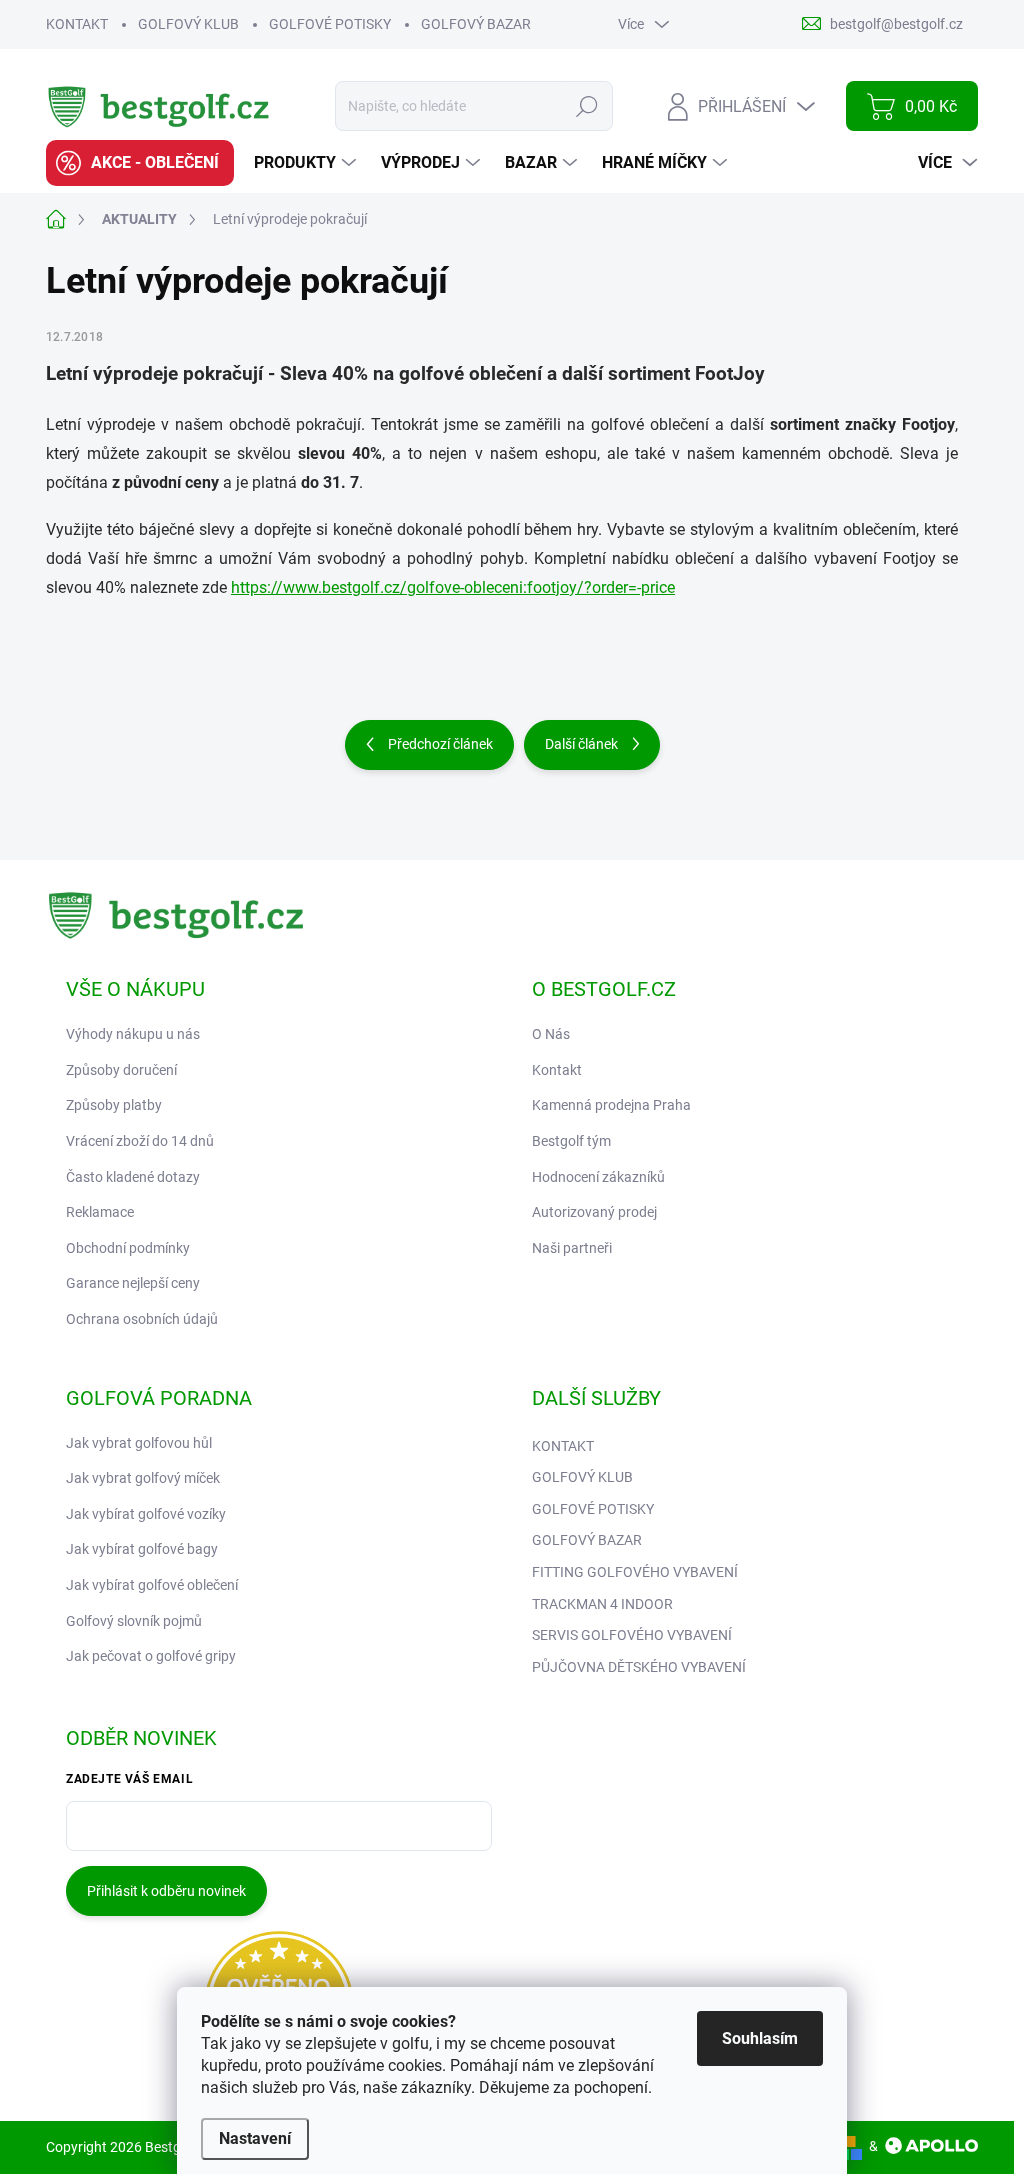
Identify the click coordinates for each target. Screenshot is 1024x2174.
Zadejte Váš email (129, 1779)
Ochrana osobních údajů (142, 1319)
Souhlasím (760, 2038)
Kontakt (557, 1070)
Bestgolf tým (571, 1141)
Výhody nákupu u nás (133, 1034)
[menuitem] (140, 163)
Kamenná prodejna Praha (611, 1105)
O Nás (551, 1034)
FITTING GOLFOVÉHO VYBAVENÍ (635, 1572)
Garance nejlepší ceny (133, 1283)
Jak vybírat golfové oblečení (152, 1585)
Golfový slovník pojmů (134, 1621)
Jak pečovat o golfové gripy (151, 1656)
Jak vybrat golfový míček (143, 1478)
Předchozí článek (440, 744)
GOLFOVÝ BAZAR (476, 24)
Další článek (581, 744)
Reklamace (100, 1212)
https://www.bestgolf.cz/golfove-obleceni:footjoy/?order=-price (453, 587)
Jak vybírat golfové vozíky (146, 1514)
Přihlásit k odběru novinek (166, 1891)
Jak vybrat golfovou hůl (139, 1443)
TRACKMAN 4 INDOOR (602, 1604)
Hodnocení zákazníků (598, 1177)
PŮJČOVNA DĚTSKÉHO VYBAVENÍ (639, 1667)
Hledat (587, 106)
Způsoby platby (114, 1105)
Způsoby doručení (121, 1070)
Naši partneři (572, 1248)
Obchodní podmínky (128, 1248)
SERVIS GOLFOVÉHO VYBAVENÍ (632, 1635)
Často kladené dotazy (133, 1177)
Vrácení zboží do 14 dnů (140, 1141)
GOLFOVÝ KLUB (188, 24)
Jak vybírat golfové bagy (142, 1549)
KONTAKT (77, 24)
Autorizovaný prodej (594, 1212)
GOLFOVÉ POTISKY (330, 24)
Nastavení (255, 2138)
